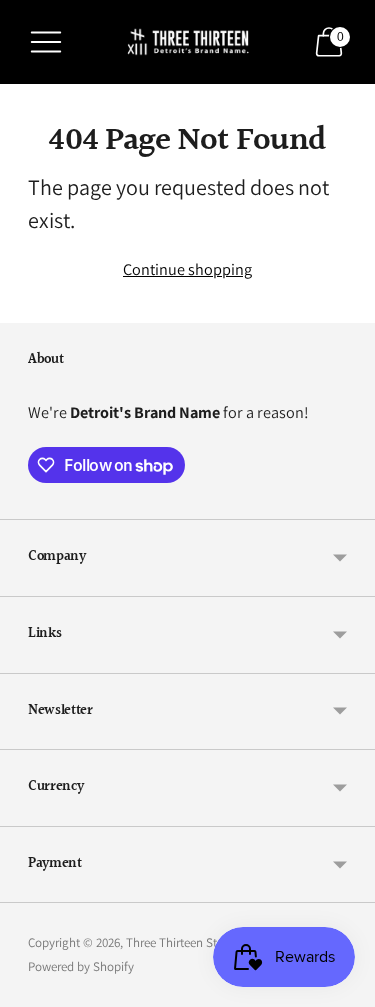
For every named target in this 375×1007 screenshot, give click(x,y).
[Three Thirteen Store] (188, 42)
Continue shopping (187, 269)
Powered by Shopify (81, 966)
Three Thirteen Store (180, 942)
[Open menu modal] (46, 42)
